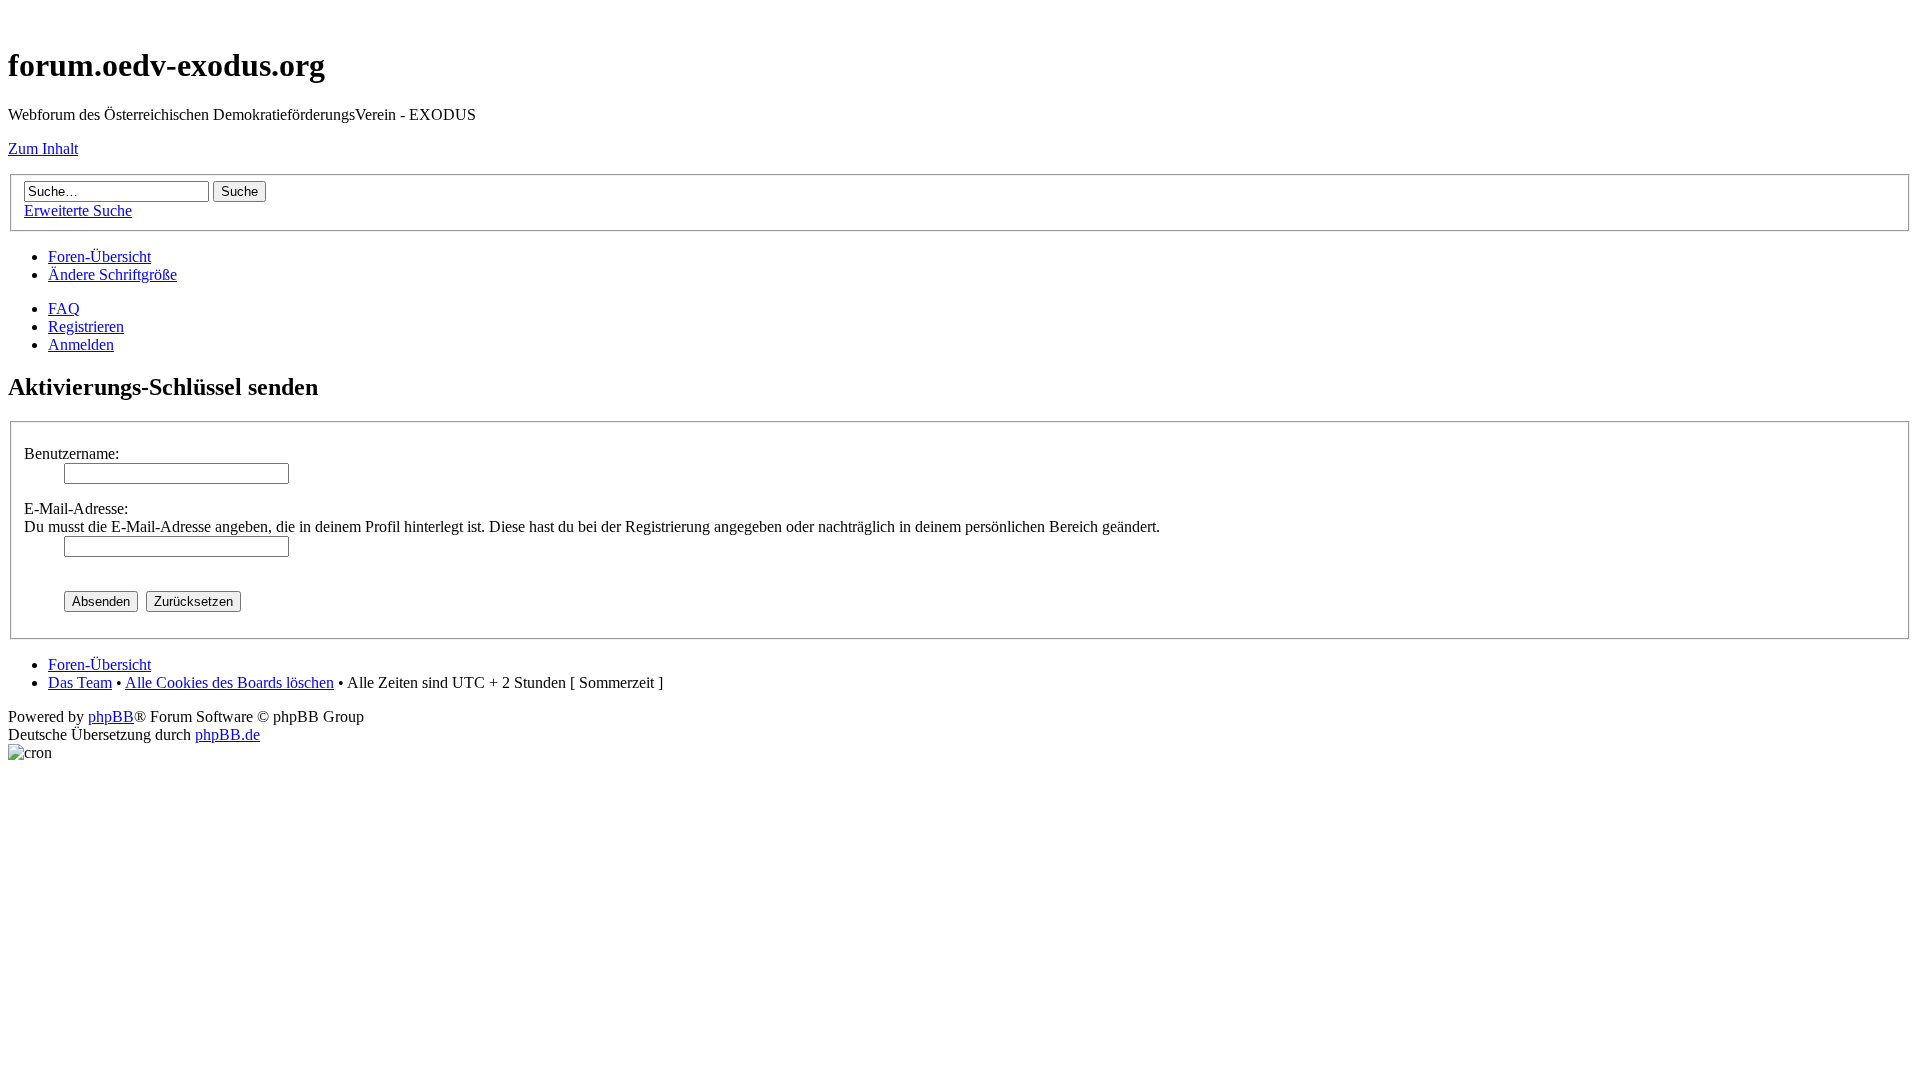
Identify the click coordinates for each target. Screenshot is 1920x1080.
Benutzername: (71, 453)
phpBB (111, 716)
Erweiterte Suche (78, 210)
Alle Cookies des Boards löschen (229, 682)
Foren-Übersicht (99, 256)
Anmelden (81, 344)
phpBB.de (227, 734)
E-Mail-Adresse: (76, 508)
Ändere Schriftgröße (112, 274)
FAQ (64, 308)
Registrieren (86, 326)
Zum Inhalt (43, 148)
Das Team (80, 682)
